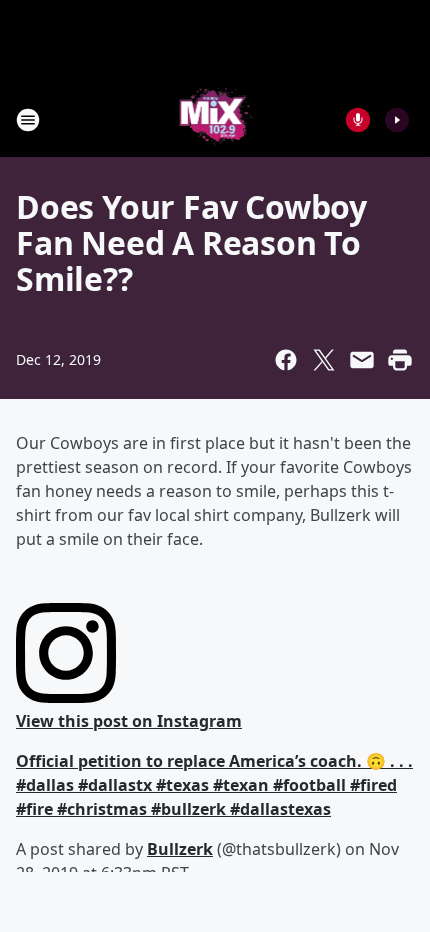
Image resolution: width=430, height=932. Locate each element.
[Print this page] (400, 360)
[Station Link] (215, 119)
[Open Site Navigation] (28, 120)
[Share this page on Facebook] (286, 360)
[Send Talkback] (358, 120)
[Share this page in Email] (362, 360)
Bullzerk (180, 849)
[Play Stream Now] (397, 120)
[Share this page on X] (324, 360)
